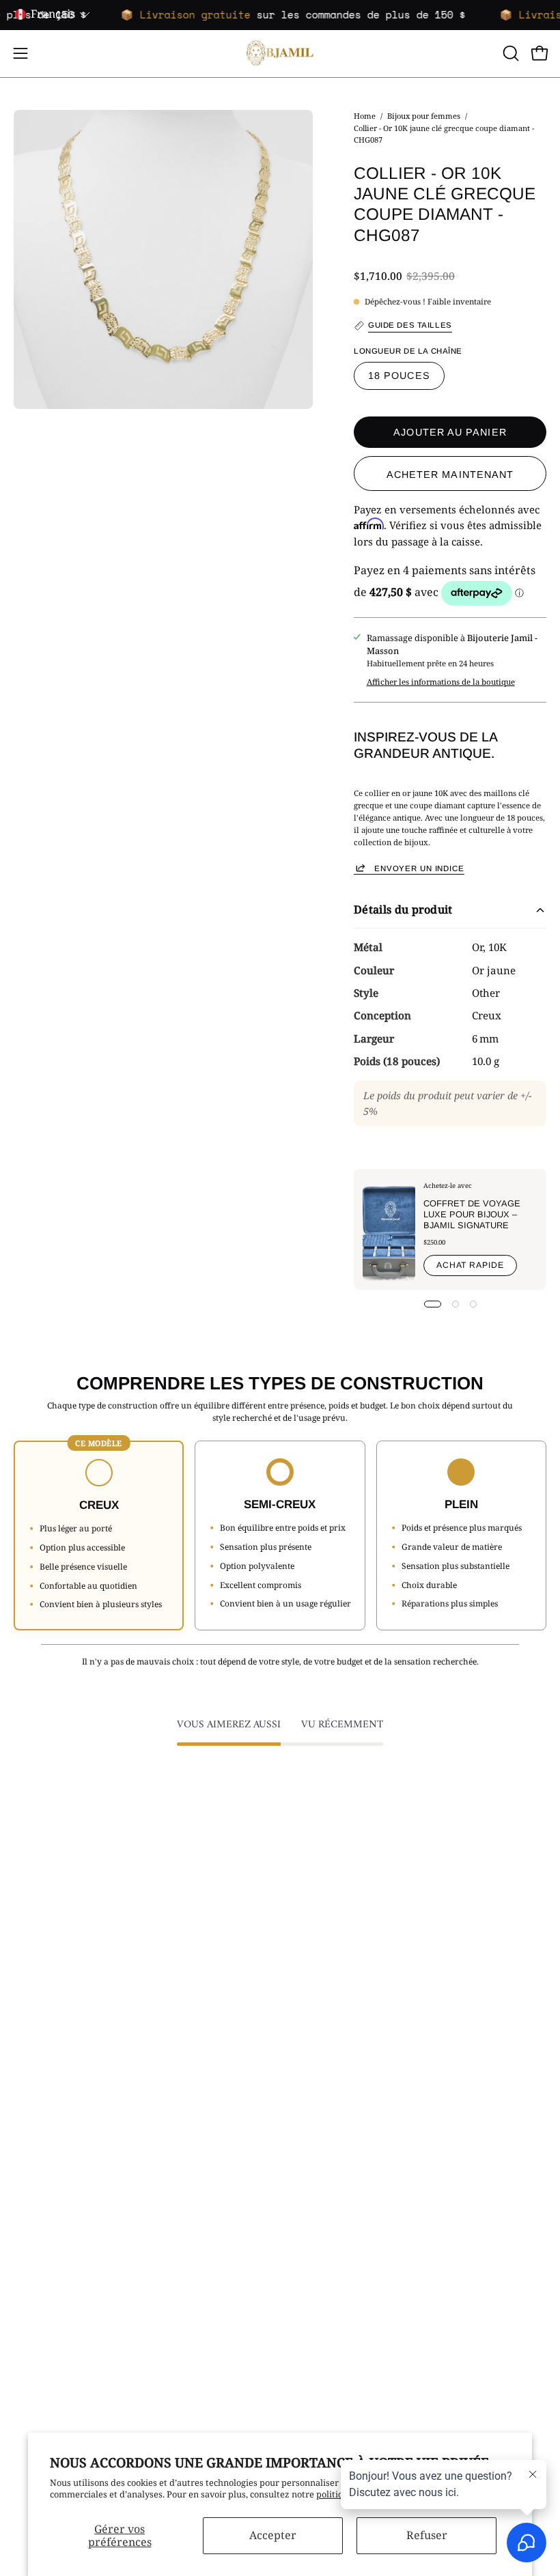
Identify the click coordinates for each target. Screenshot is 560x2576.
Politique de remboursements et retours (97, 2281)
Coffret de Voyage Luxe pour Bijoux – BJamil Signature (472, 1214)
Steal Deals (316, 2137)
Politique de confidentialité (70, 2263)
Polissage (313, 2263)
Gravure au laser (328, 2299)
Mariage (311, 2101)
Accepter (273, 2535)
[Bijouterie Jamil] (280, 54)
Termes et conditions (57, 2226)
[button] (509, 53)
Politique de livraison (58, 2245)
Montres (311, 2119)
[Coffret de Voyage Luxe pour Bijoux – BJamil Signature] (389, 1229)
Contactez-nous (45, 2209)
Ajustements (320, 2245)
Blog (23, 2317)
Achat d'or (315, 2209)
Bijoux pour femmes (424, 116)
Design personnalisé (335, 2317)
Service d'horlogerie (335, 2335)
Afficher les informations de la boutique (441, 682)
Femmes (311, 2065)
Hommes (312, 2083)
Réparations (319, 2226)
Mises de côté (41, 2299)
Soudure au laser (328, 2281)
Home (365, 116)
